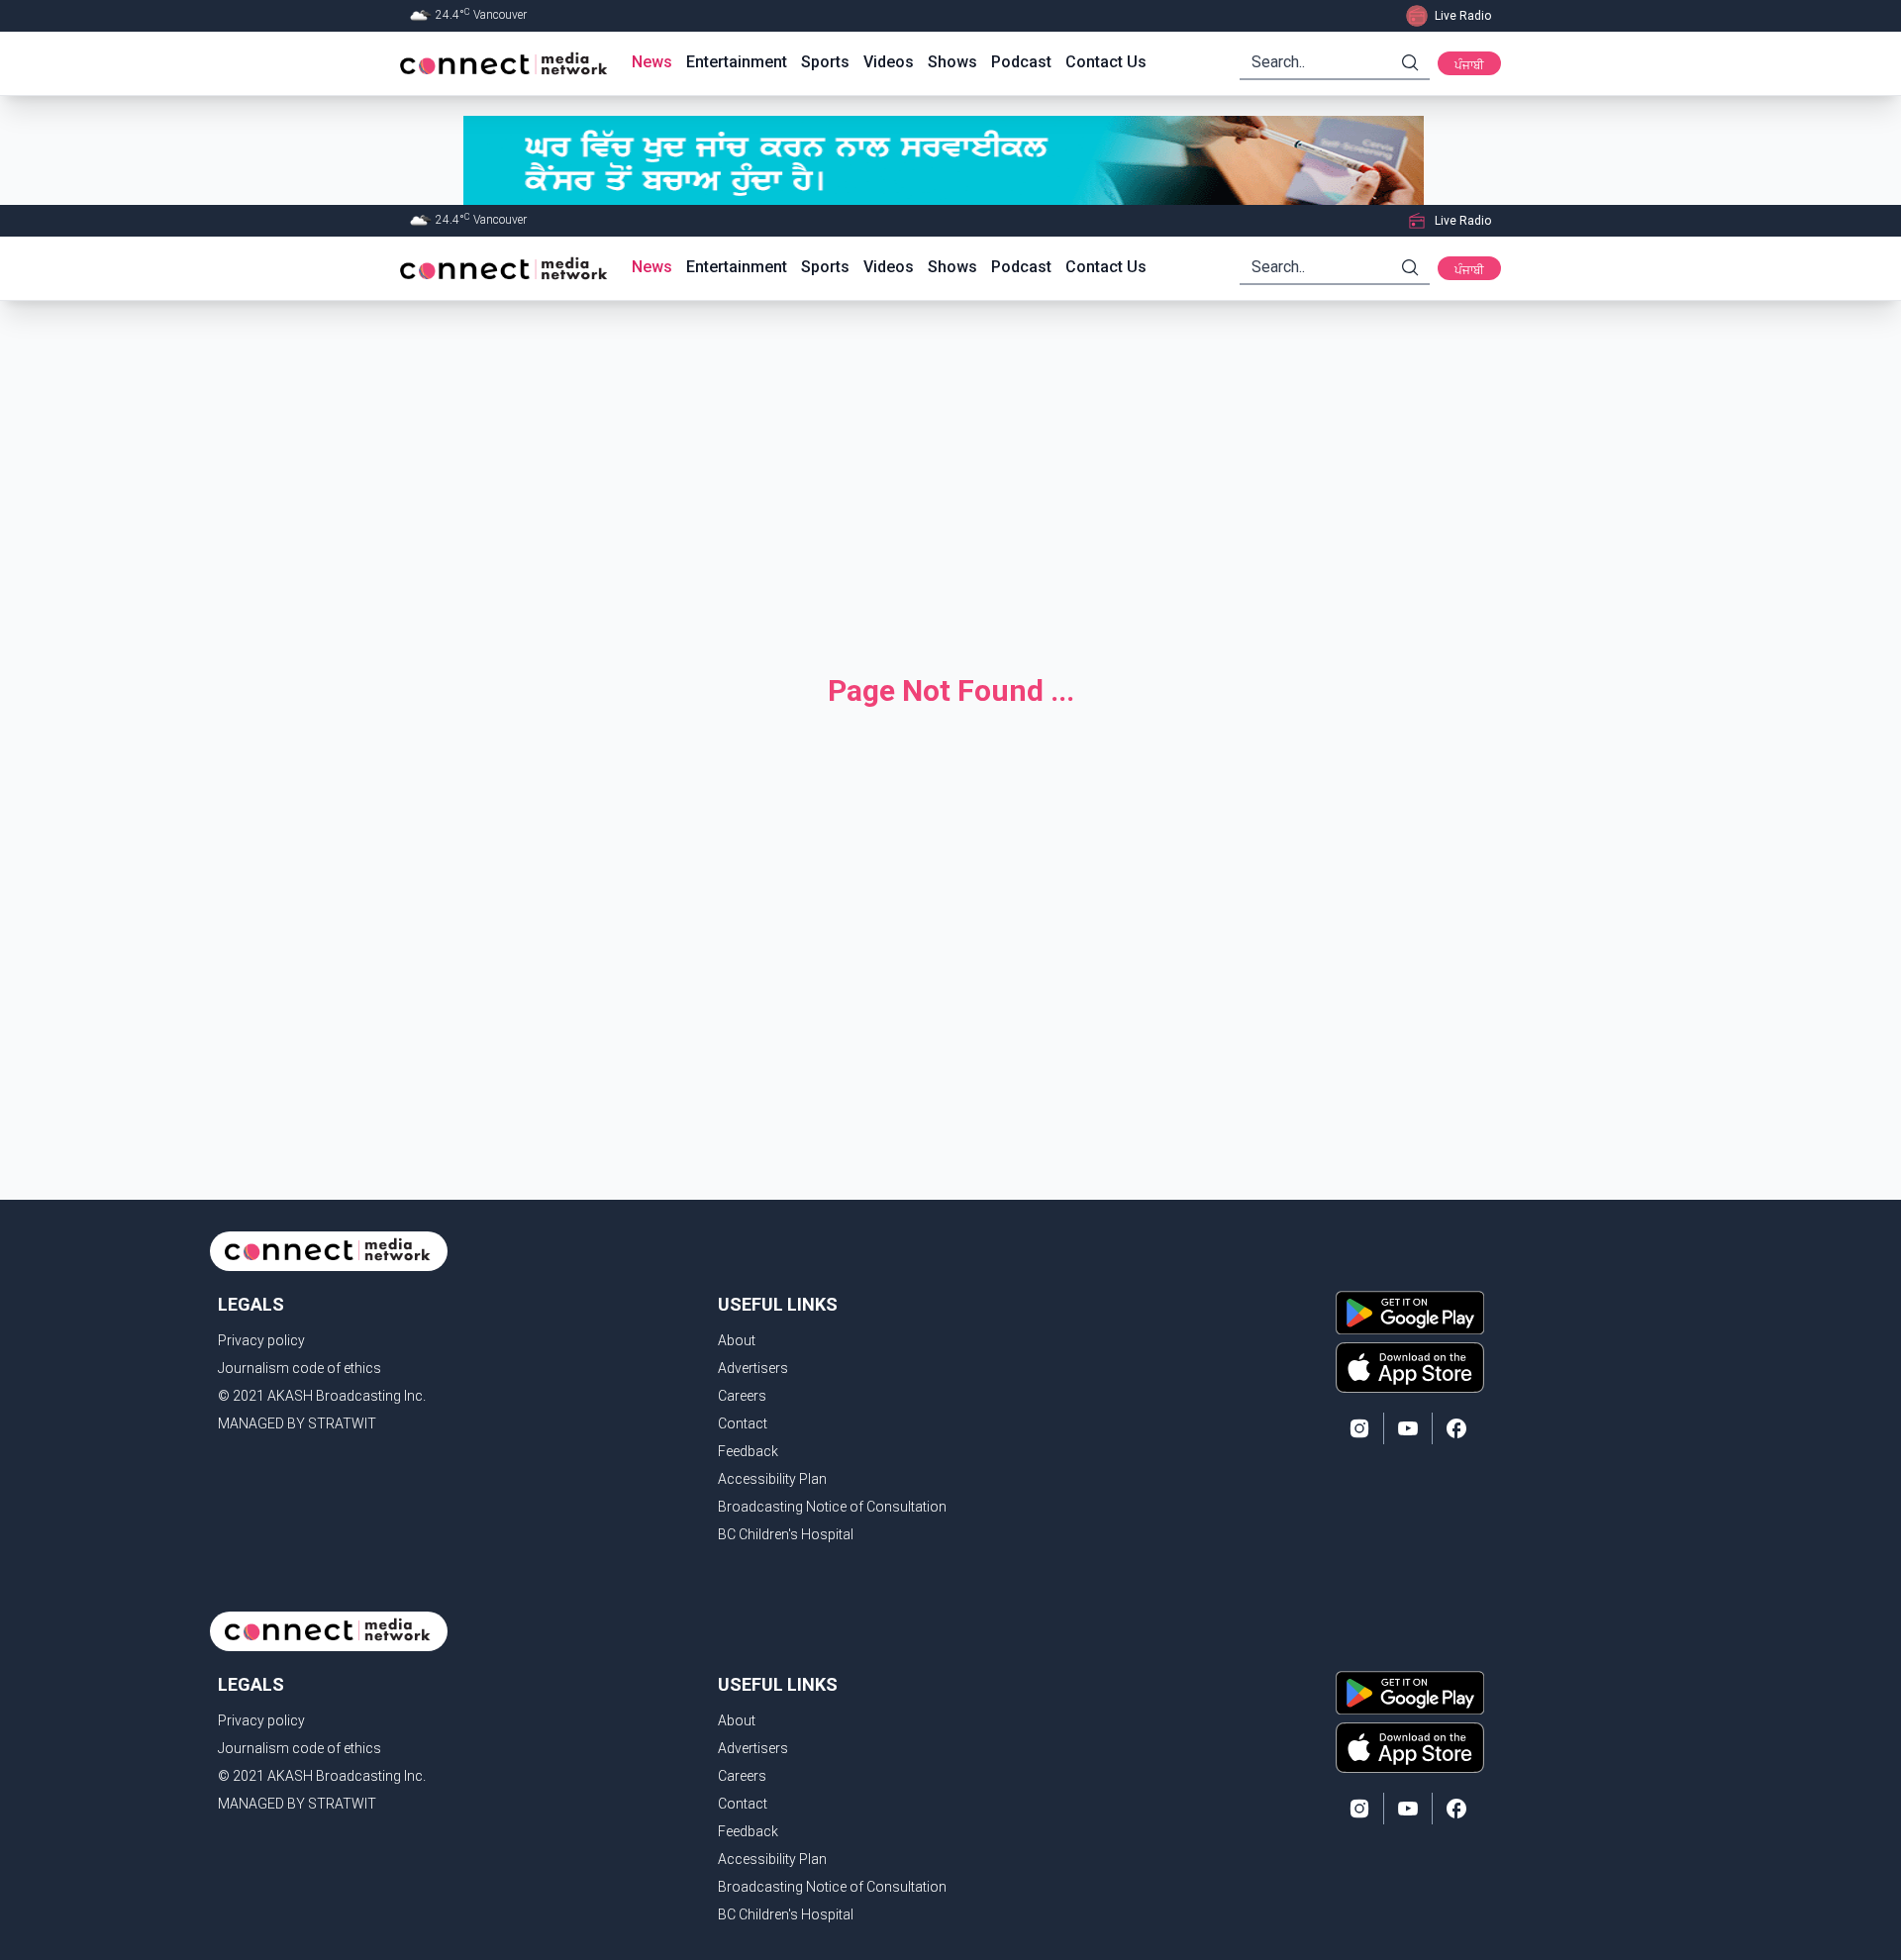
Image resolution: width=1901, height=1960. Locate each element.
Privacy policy (261, 1340)
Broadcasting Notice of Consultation (832, 1507)
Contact (743, 1423)
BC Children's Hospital (786, 1534)
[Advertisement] (950, 471)
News (652, 62)
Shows (952, 62)
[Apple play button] (1410, 1367)
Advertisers (753, 1368)
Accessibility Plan (772, 1479)
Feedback (748, 1451)
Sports (825, 62)
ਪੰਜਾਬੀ (1469, 65)
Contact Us (1106, 62)
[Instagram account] (1359, 1428)
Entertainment (737, 62)
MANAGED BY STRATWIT (297, 1423)
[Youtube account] (1408, 1428)
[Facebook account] (1456, 1428)
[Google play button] (1410, 1313)
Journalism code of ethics (300, 1368)
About (737, 1340)
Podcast (1021, 62)
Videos (889, 62)
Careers (742, 1396)
